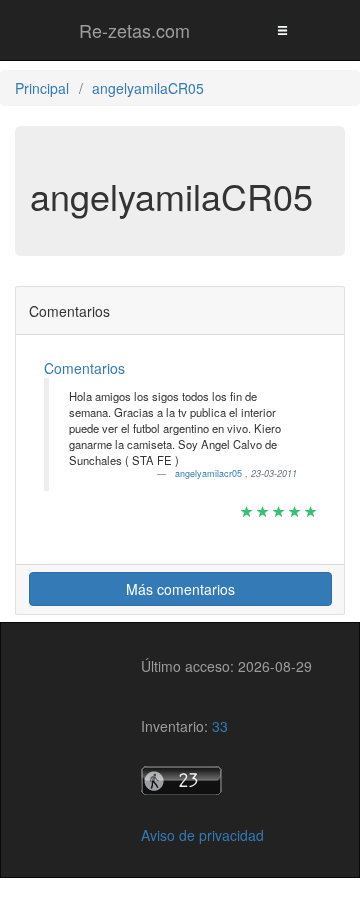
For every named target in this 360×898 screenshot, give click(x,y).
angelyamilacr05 (210, 473)
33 (220, 726)
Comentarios (84, 368)
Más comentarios (180, 589)
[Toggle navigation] (282, 29)
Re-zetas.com (134, 30)
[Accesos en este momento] (226, 780)
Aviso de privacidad (202, 835)
